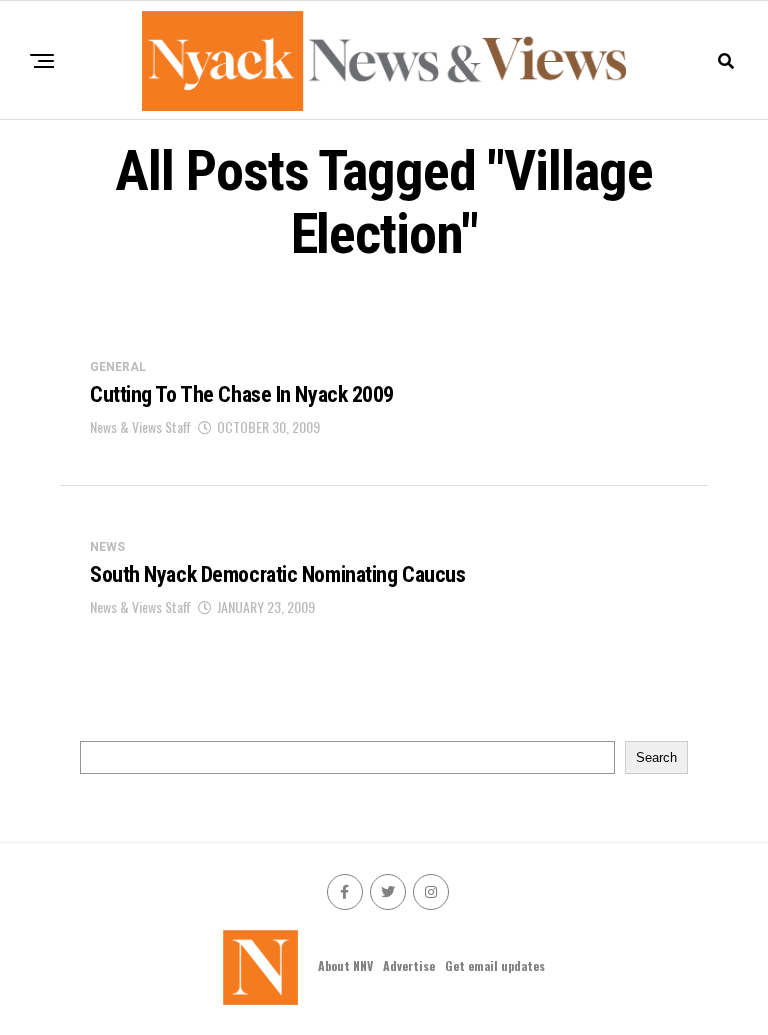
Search (656, 757)
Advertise (409, 965)
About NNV (345, 965)
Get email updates (495, 965)
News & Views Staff (140, 426)
